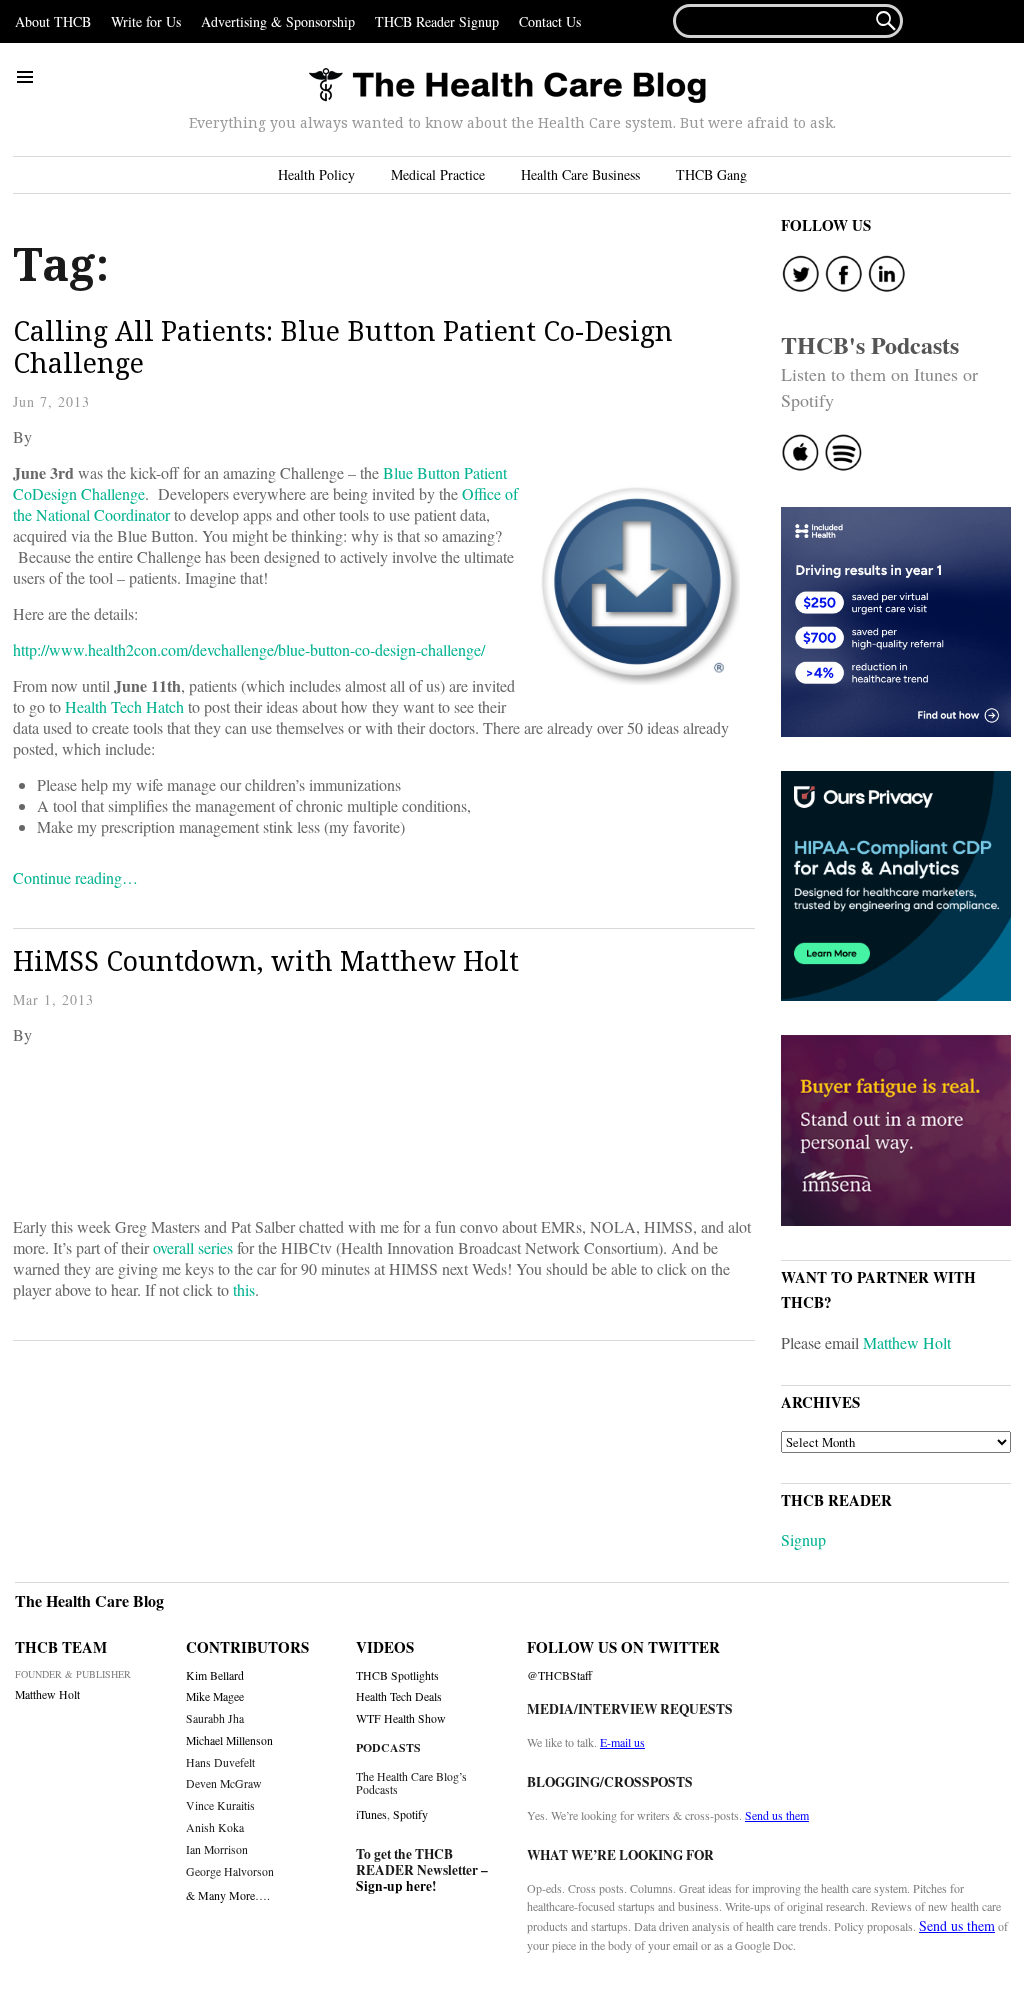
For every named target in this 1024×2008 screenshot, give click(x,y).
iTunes (371, 1814)
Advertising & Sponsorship (278, 21)
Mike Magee (215, 1696)
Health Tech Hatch (124, 706)
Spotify (410, 1814)
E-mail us (622, 1742)
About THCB (53, 21)
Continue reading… (75, 877)
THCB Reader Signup (437, 21)
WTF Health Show (401, 1718)
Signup (803, 1539)
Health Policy (316, 174)
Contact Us (550, 21)
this (244, 1289)
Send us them (777, 1815)
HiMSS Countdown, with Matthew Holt (266, 960)
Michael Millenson (229, 1740)
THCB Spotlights (397, 1675)
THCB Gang (711, 174)
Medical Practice (438, 174)
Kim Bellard (215, 1675)
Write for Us (146, 21)
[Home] (507, 86)
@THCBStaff (559, 1675)
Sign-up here (394, 1886)
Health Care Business (580, 174)
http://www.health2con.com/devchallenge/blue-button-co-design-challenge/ (249, 649)
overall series (193, 1247)
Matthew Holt (907, 1342)
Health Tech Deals (399, 1696)
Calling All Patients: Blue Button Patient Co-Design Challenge (343, 346)
